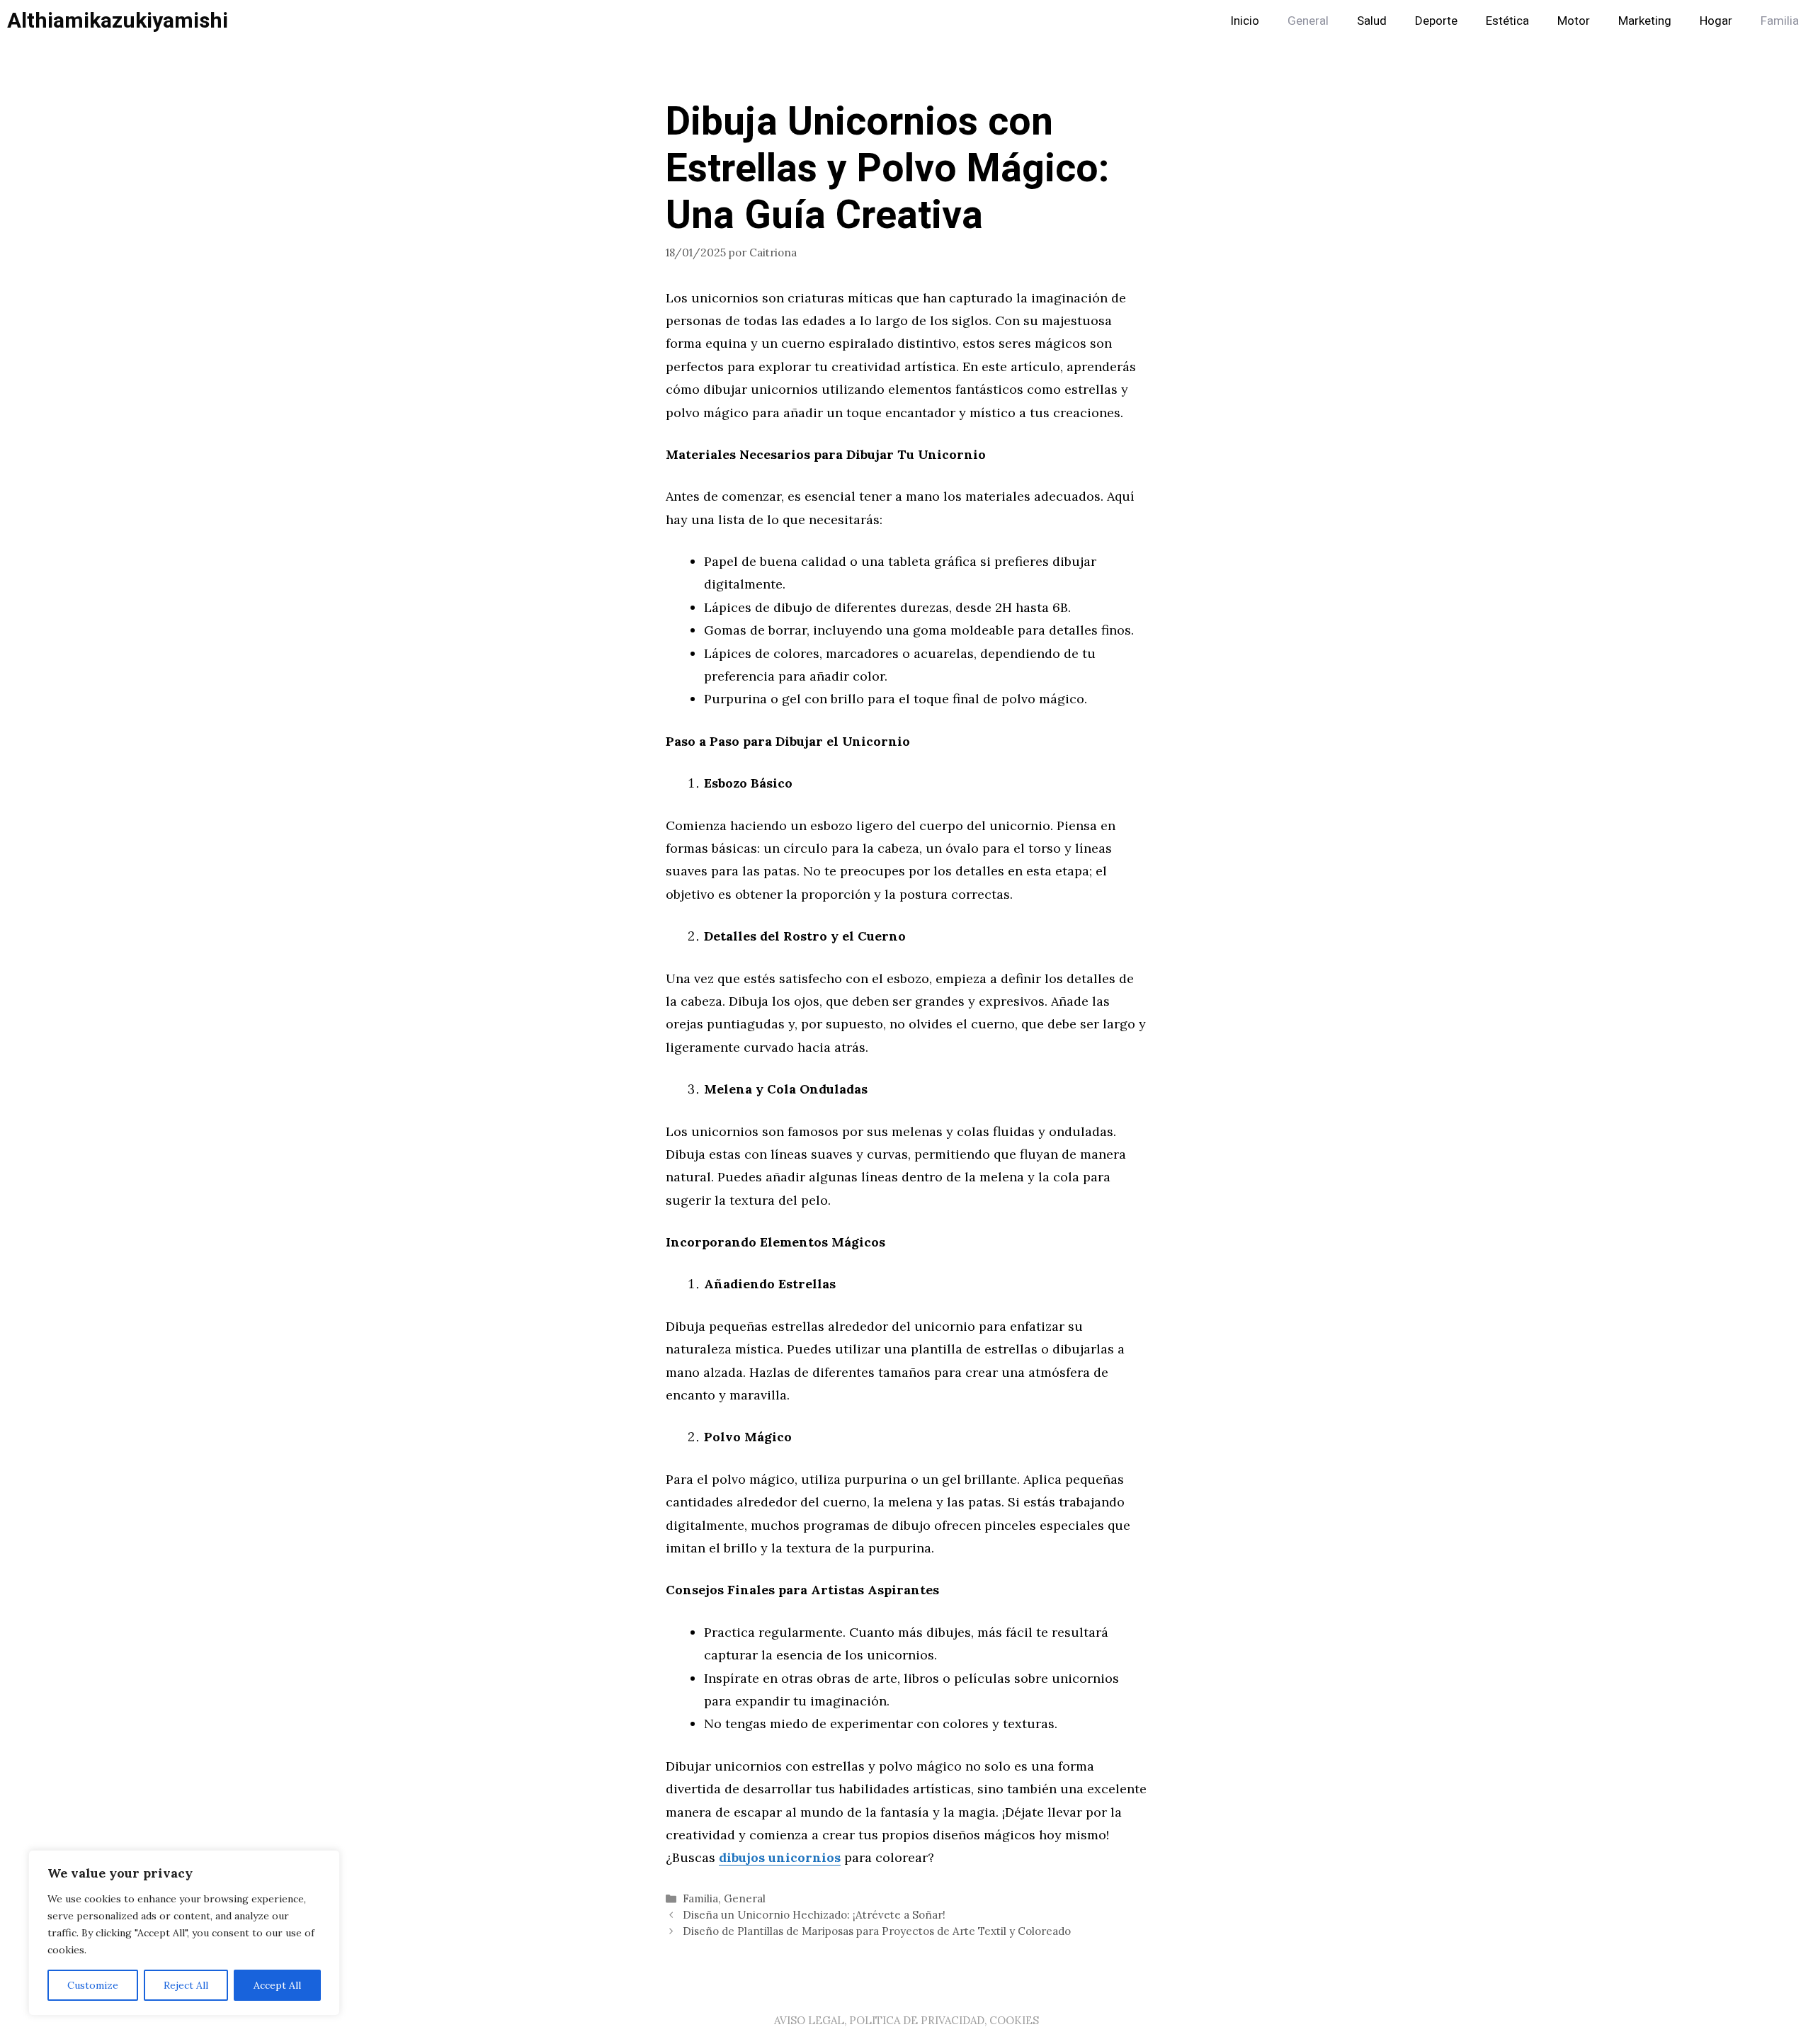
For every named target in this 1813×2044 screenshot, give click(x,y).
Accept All (277, 1985)
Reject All (186, 1985)
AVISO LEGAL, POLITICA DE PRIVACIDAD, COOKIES (906, 2020)
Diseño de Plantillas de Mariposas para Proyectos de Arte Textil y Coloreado (877, 1931)
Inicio (1245, 21)
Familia (1780, 21)
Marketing (1645, 21)
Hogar (1716, 21)
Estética (1507, 21)
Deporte (1436, 21)
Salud (1372, 21)
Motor (1574, 21)
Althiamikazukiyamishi (118, 21)
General (1308, 21)
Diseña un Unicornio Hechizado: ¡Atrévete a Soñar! (814, 1915)
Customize (93, 1985)
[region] (184, 1933)
